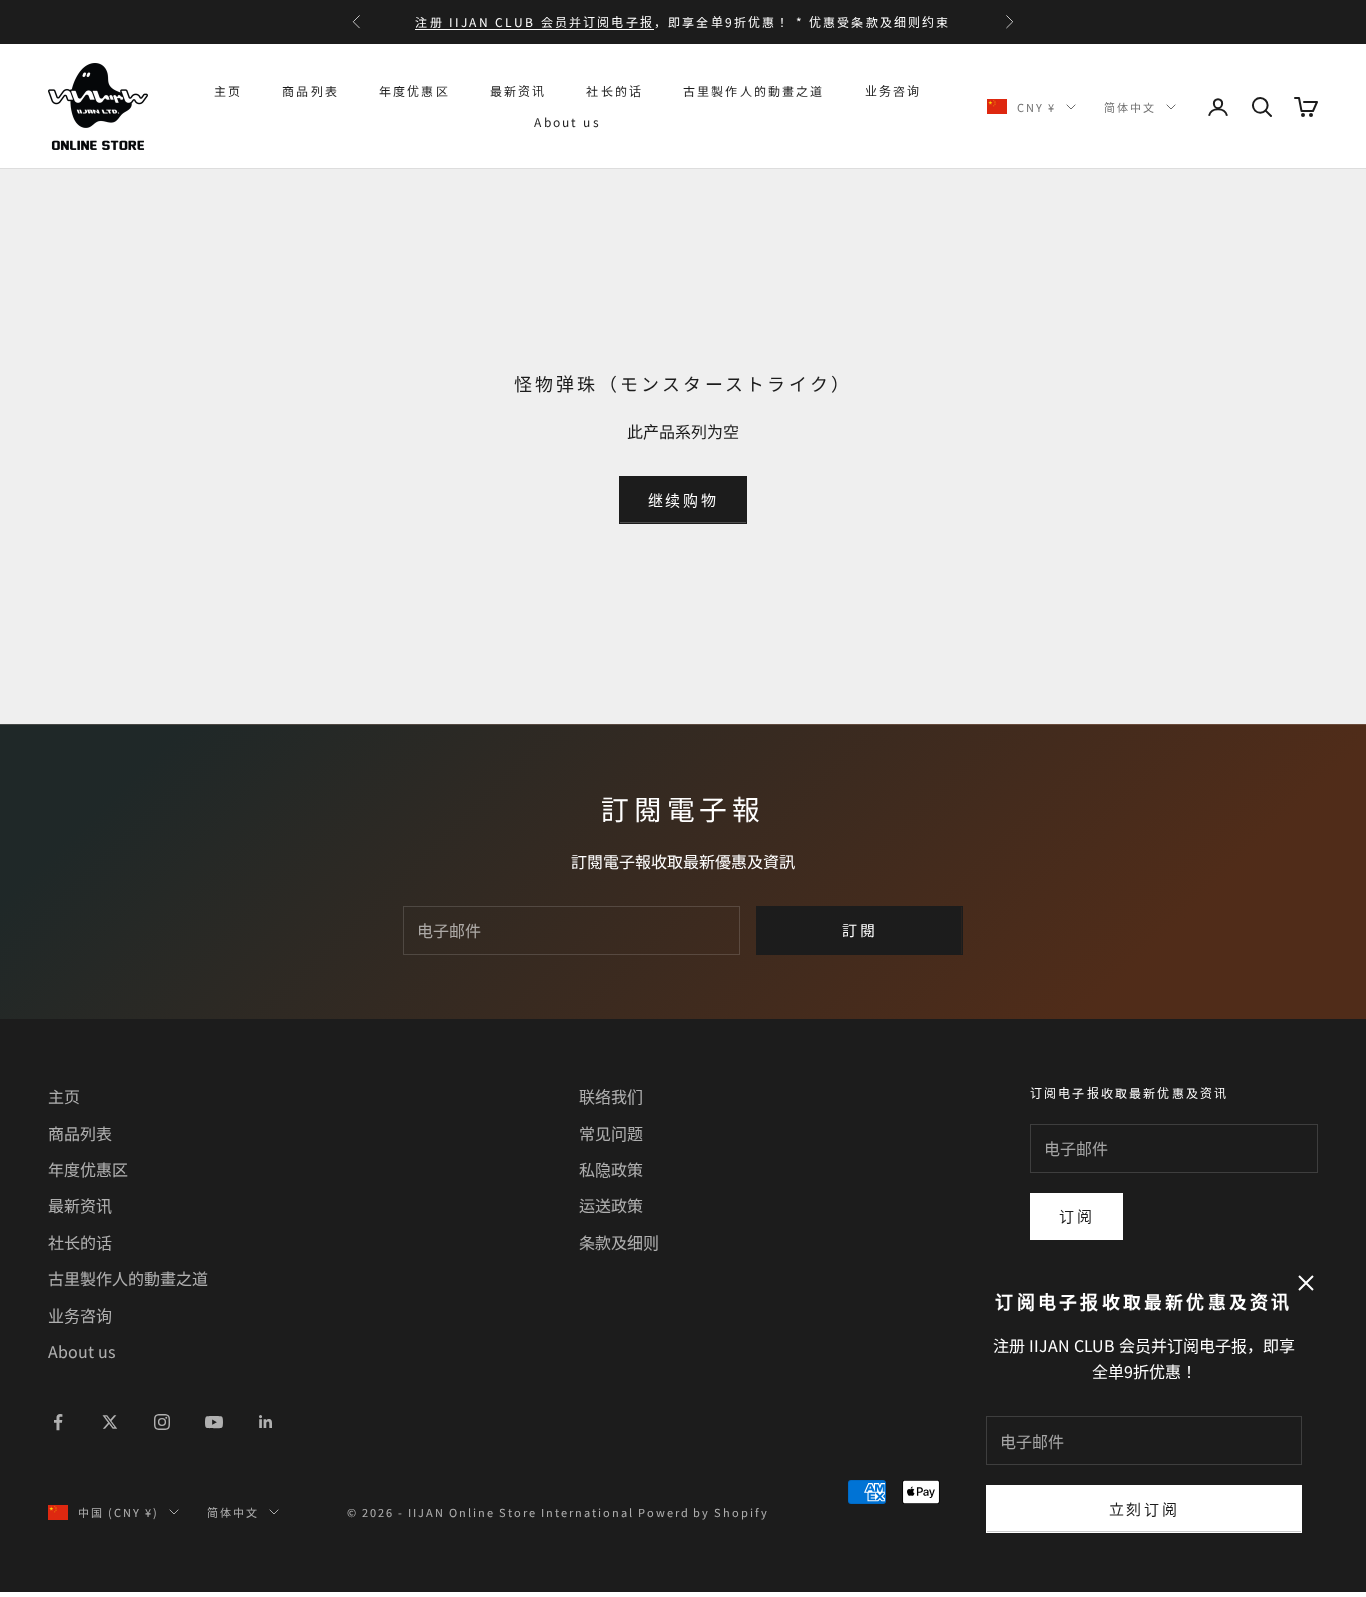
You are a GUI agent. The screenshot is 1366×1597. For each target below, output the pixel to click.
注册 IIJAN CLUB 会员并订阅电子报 (534, 21)
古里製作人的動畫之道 (754, 90)
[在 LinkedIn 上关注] (266, 1422)
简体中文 (1130, 107)
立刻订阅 (1144, 1508)
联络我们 (611, 1096)
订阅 (1076, 1215)
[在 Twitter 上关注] (110, 1422)
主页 (228, 90)
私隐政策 (611, 1169)
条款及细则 (619, 1242)
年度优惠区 (414, 90)
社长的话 (614, 90)
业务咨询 (893, 90)
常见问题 (611, 1133)
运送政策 (611, 1205)
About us (567, 121)
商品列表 (310, 90)
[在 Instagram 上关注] (162, 1422)
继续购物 (683, 499)
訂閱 (859, 929)
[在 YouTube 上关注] (214, 1422)
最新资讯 (518, 90)
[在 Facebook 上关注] (58, 1422)
